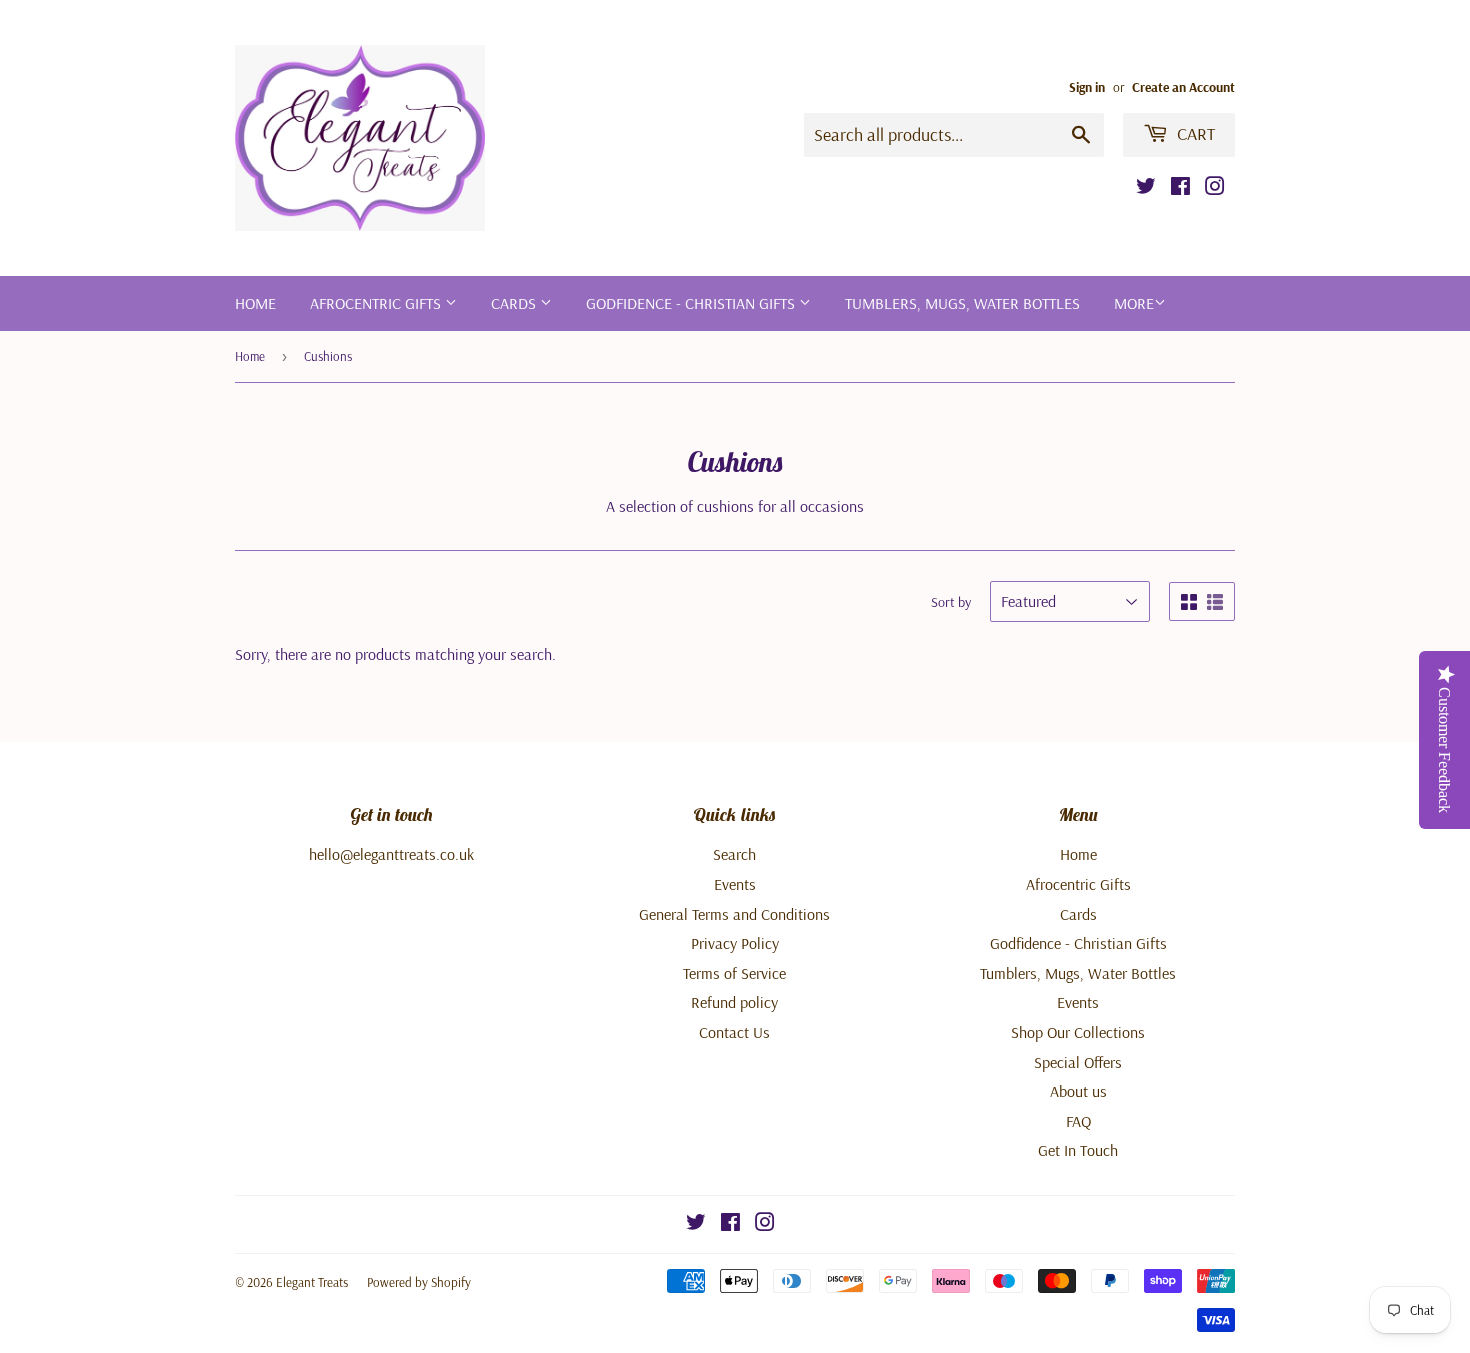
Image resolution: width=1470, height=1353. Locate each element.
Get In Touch (1078, 1150)
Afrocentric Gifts (377, 303)
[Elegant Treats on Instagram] (1215, 188)
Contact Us (734, 1032)
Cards (515, 303)
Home (255, 303)
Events (735, 884)
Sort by (951, 602)
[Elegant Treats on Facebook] (1180, 188)
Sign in (1087, 86)
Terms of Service (734, 973)
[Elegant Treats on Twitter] (1146, 188)
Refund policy (734, 1002)
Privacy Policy (735, 943)
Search (734, 854)
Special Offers (1078, 1062)
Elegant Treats (312, 1282)
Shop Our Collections (1078, 1032)
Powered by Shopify (419, 1282)
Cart (1194, 133)
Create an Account (1183, 86)
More (1134, 303)
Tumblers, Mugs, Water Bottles (962, 303)
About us (1078, 1091)
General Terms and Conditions (734, 914)
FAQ (1078, 1121)
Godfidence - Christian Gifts (692, 303)
